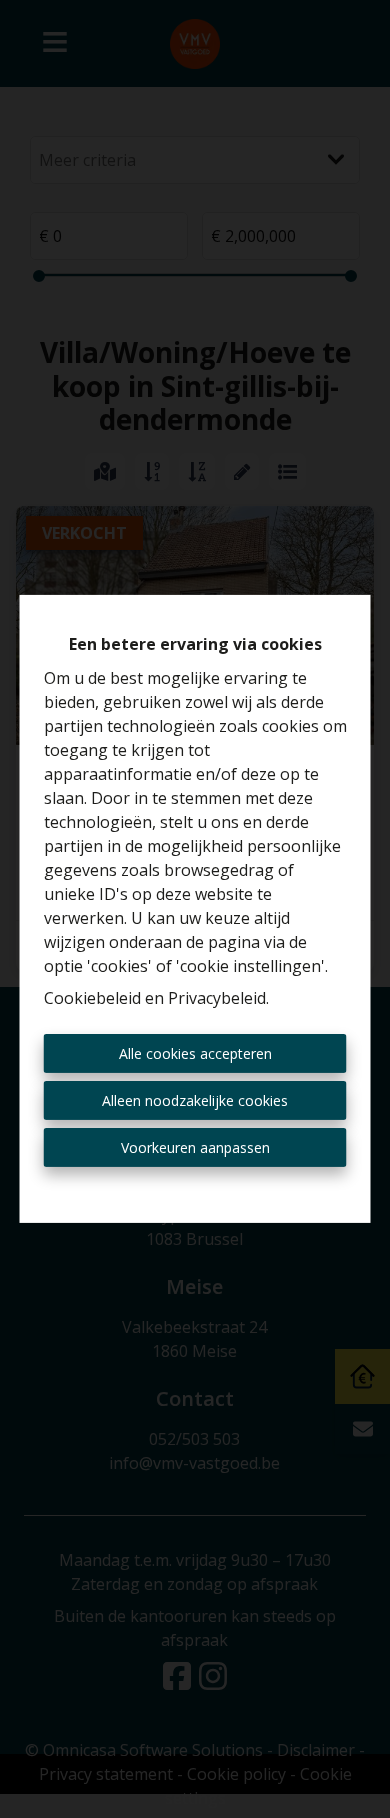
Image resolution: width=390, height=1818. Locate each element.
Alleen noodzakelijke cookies (195, 1100)
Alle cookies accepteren (195, 1053)
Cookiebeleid (92, 998)
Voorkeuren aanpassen (195, 1147)
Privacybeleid (217, 998)
